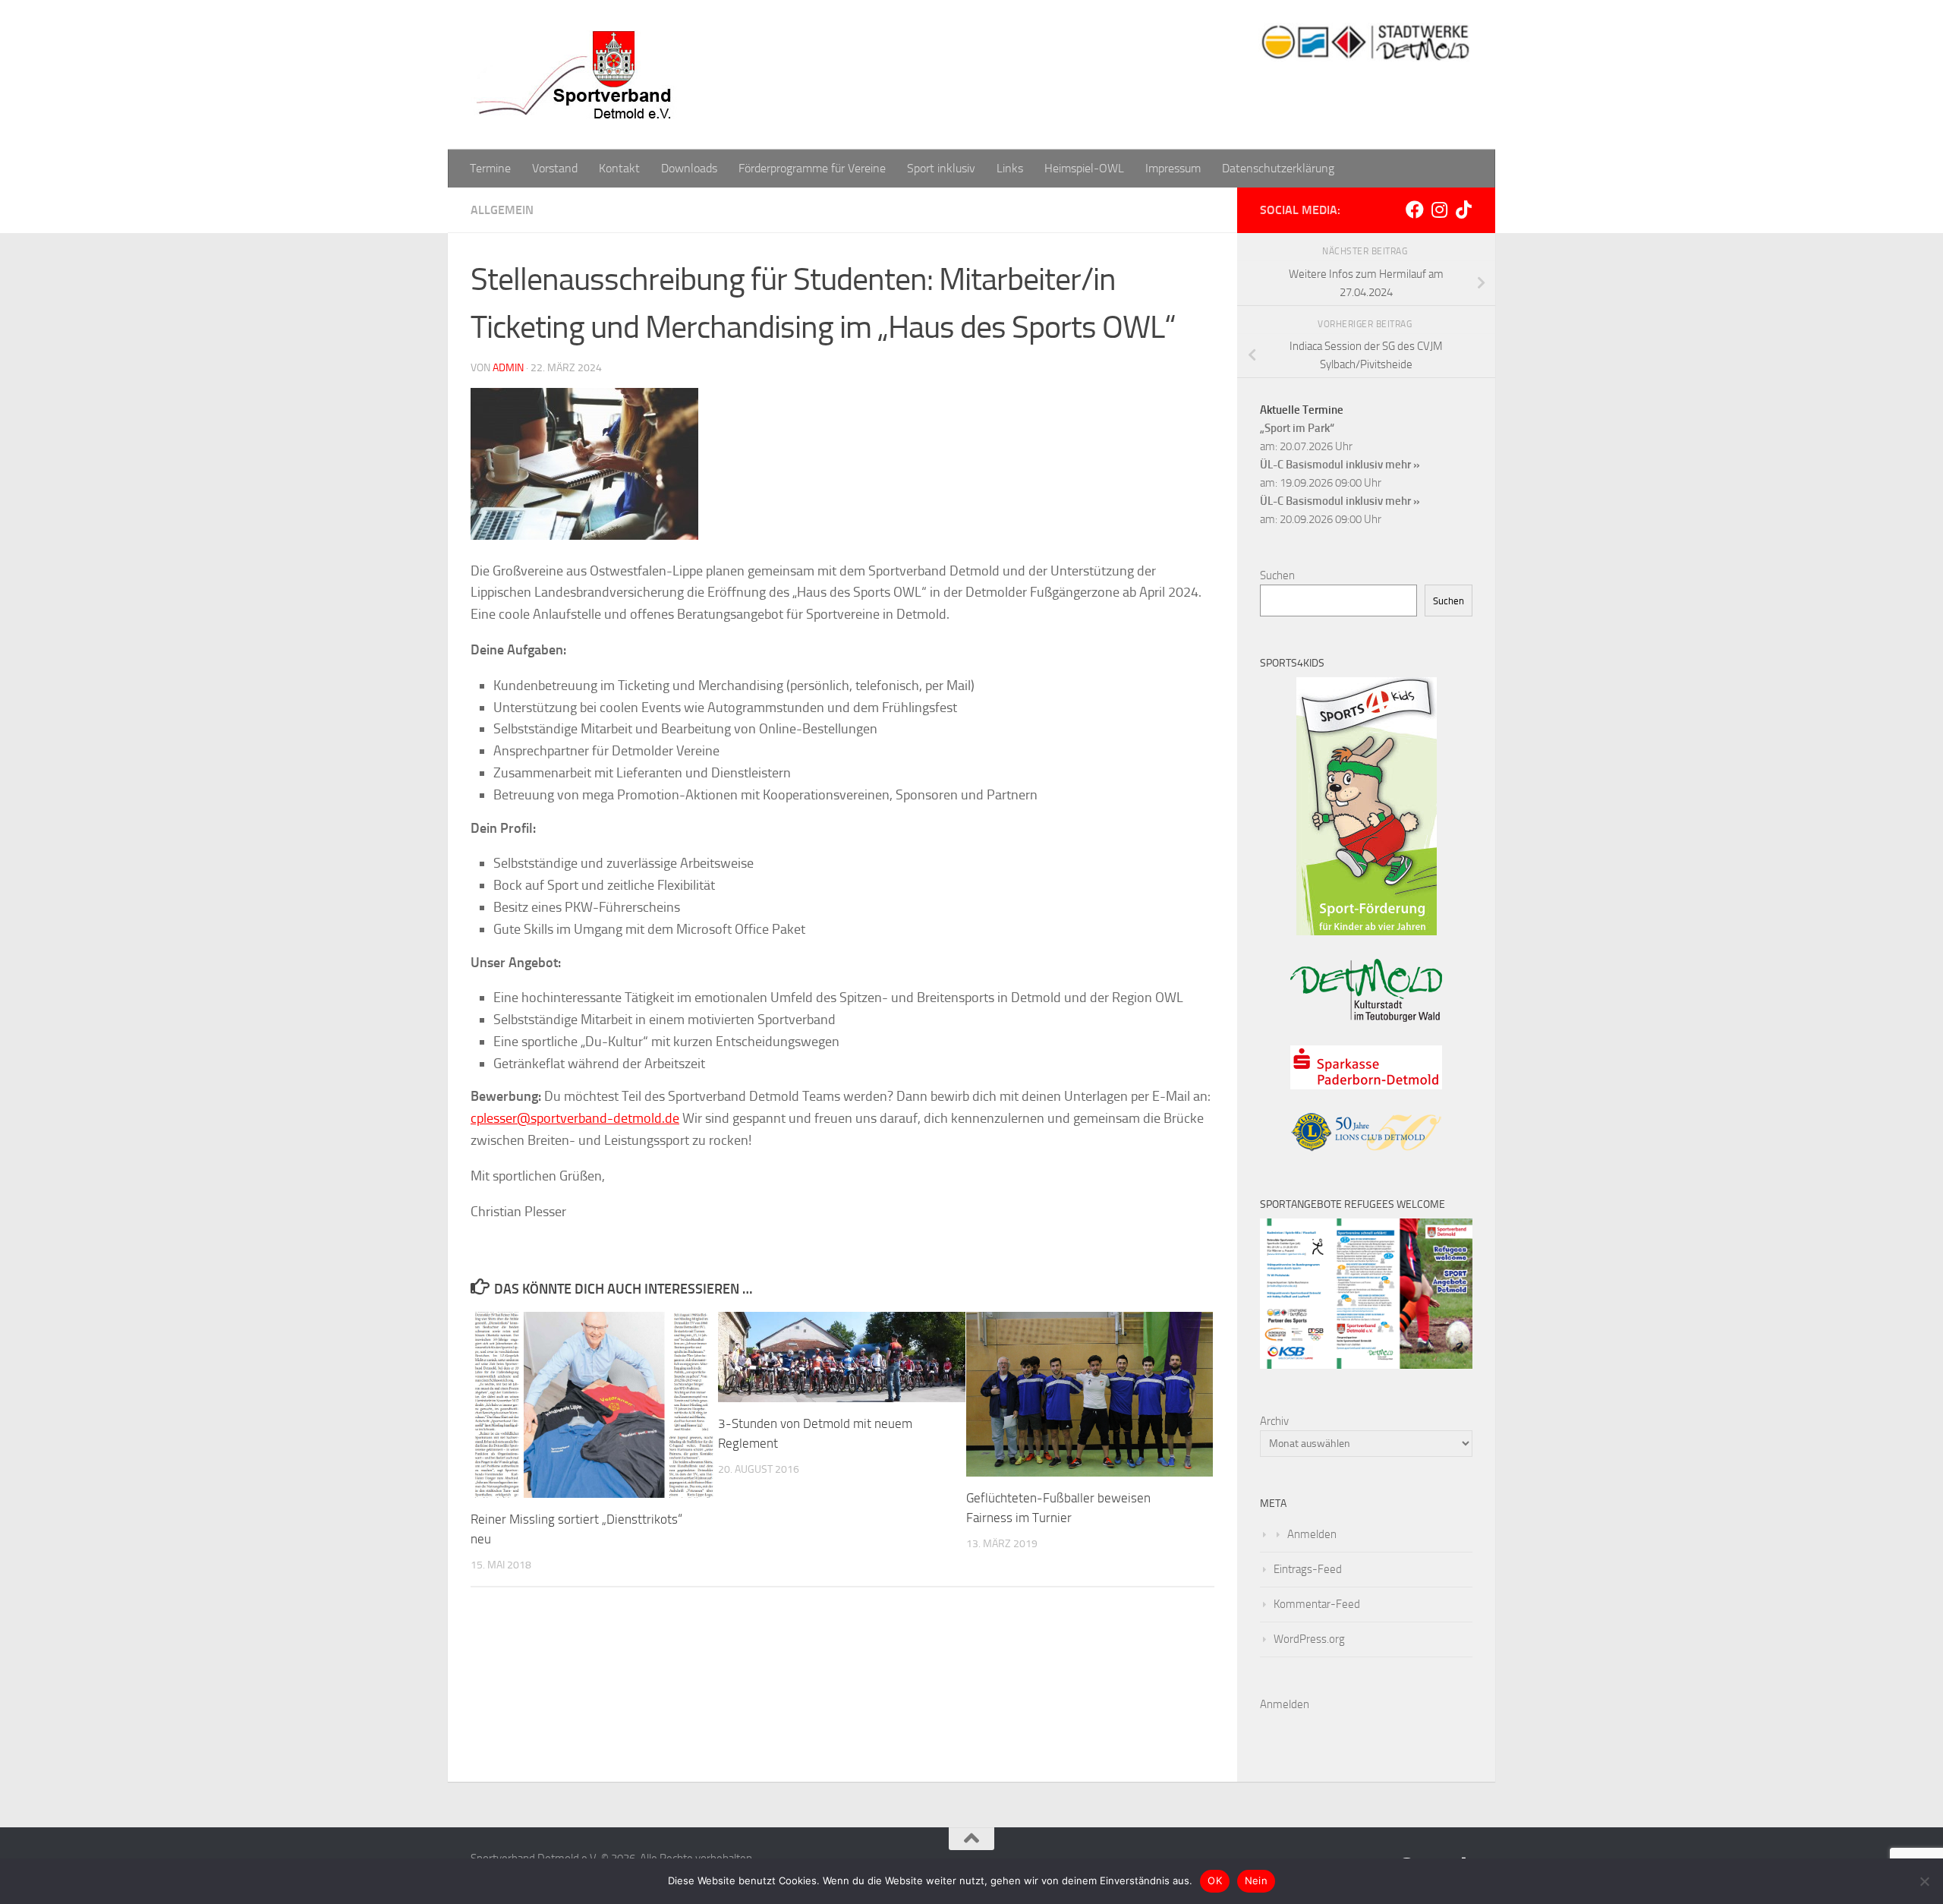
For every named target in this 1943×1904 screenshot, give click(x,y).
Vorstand (555, 168)
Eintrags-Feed (1308, 1569)
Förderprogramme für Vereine (812, 168)
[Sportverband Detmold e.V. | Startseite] (577, 75)
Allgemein (502, 210)
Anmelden (1312, 1534)
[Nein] (1924, 1881)
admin (508, 368)
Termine (490, 168)
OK (1215, 1880)
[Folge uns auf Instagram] (1439, 210)
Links (1010, 168)
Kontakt (619, 168)
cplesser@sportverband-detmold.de (575, 1118)
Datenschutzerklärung (1278, 168)
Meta (1273, 1504)
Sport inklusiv (941, 168)
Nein (1256, 1880)
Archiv (1274, 1421)
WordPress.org (1309, 1639)
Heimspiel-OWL (1084, 168)
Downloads (689, 168)
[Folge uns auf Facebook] (1415, 210)
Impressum (1173, 168)
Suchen (1277, 575)
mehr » (1403, 465)
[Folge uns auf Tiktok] (1463, 210)
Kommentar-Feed (1317, 1604)
